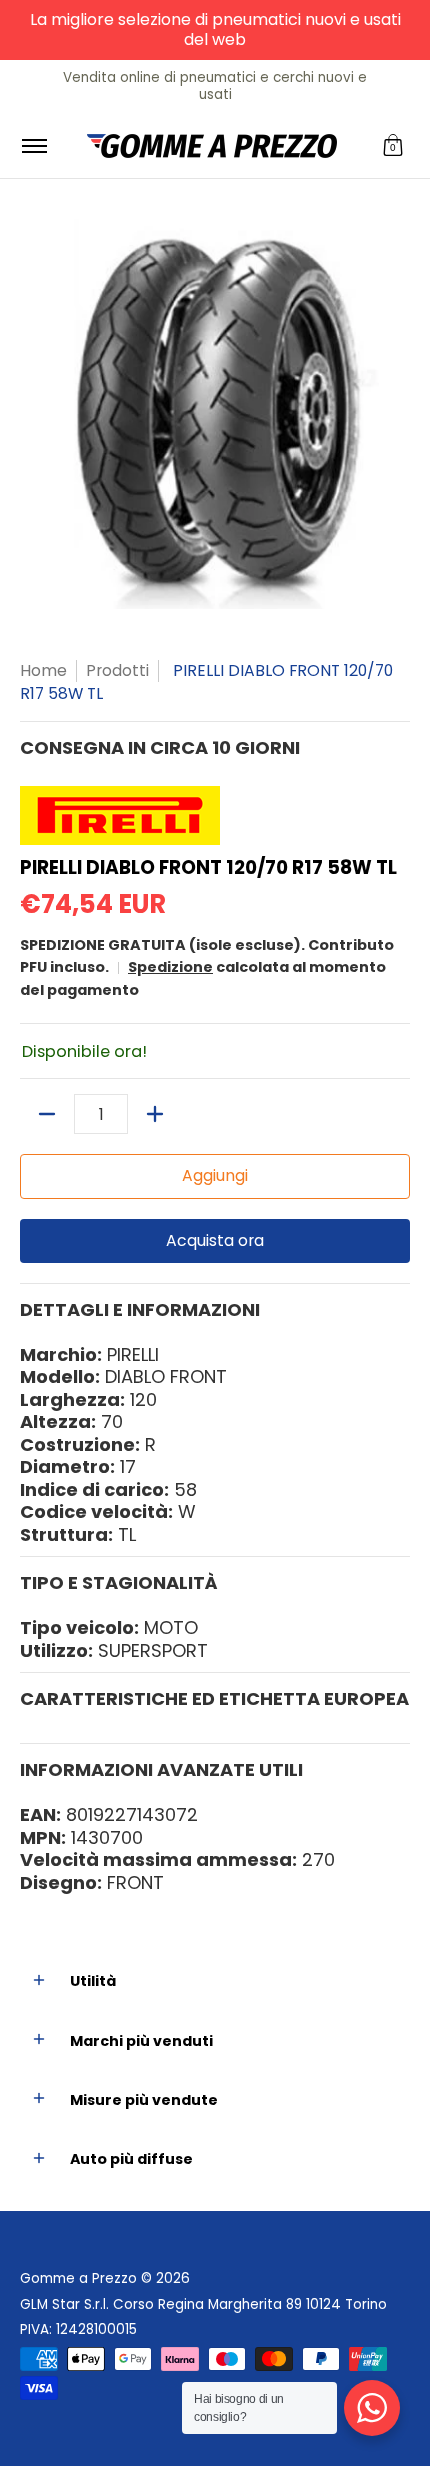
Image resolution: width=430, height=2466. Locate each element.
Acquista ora (215, 1240)
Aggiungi (215, 1175)
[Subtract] (47, 1114)
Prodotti (117, 670)
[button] (393, 146)
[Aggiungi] (155, 1114)
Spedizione (170, 967)
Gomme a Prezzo (78, 2278)
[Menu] (33, 146)
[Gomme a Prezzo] (212, 146)
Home (43, 670)
